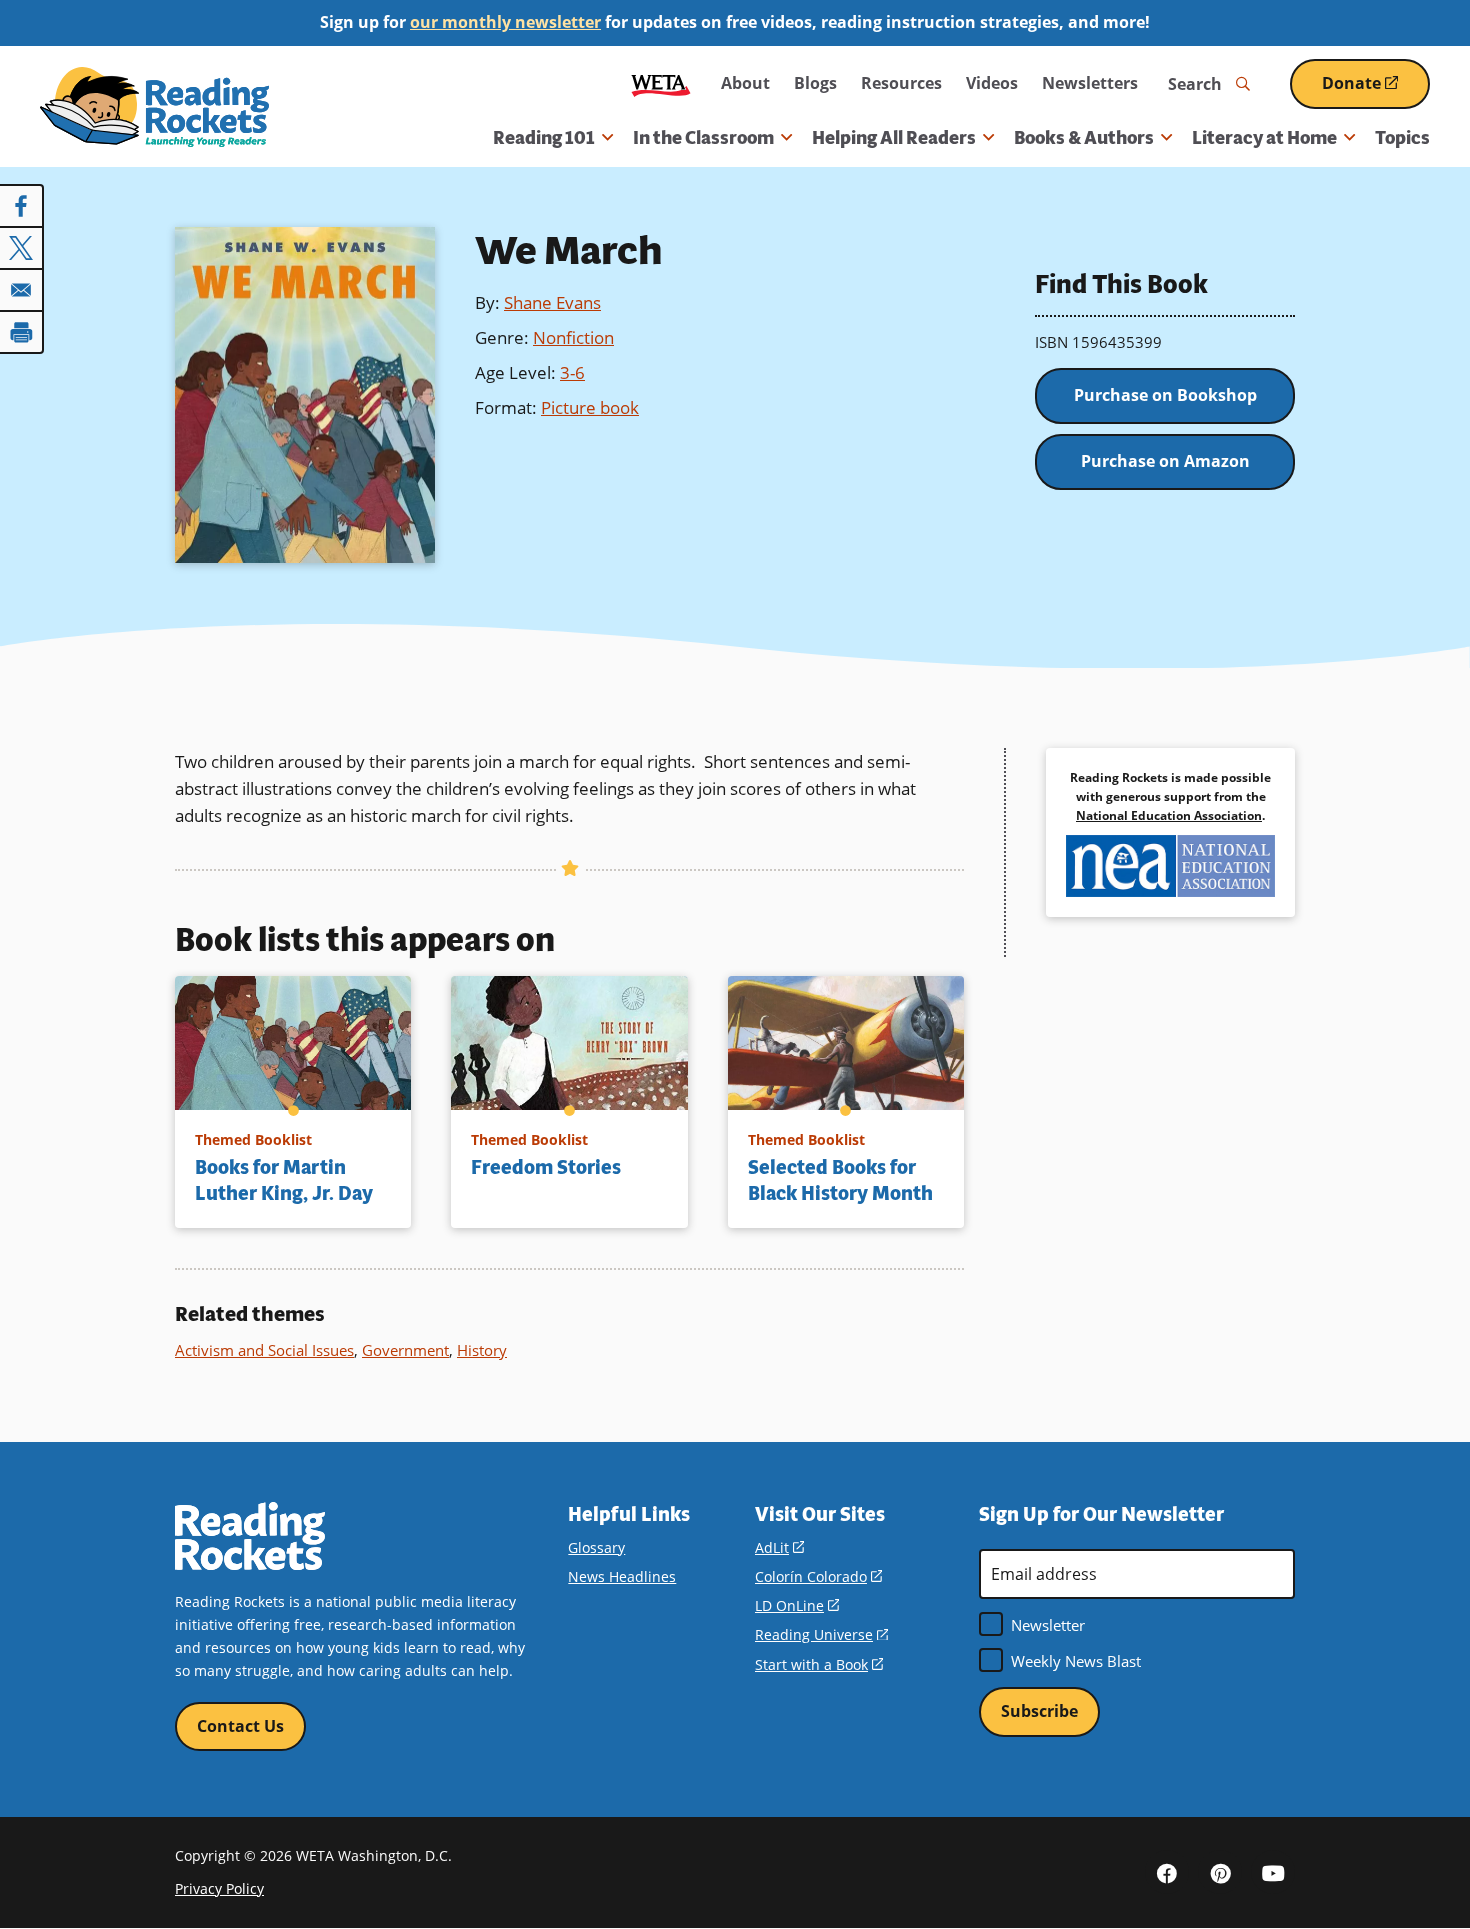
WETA (661, 83)
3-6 (572, 372)
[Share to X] (22, 248)
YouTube (1273, 1872)
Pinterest (1220, 1872)
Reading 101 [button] (544, 138)
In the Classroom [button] (703, 138)
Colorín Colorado (818, 1576)
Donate (1376, 90)
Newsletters (1090, 83)
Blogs (815, 83)
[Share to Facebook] (22, 206)
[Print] (22, 332)
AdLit (779, 1547)
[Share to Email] (22, 290)
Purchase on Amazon (1165, 461)
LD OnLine (797, 1605)
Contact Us (240, 1726)
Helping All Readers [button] (894, 138)
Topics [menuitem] (1402, 138)
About (745, 83)
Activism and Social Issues (264, 1350)
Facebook (1167, 1872)
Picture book (590, 407)
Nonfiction (573, 337)
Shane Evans (552, 302)
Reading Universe (821, 1634)
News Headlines (622, 1576)
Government (405, 1350)
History (482, 1350)
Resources (901, 83)
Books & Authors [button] (1084, 138)
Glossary (596, 1547)
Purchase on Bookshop (1165, 395)
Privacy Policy (219, 1888)
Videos (992, 83)
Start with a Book (819, 1664)
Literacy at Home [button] (1264, 138)
